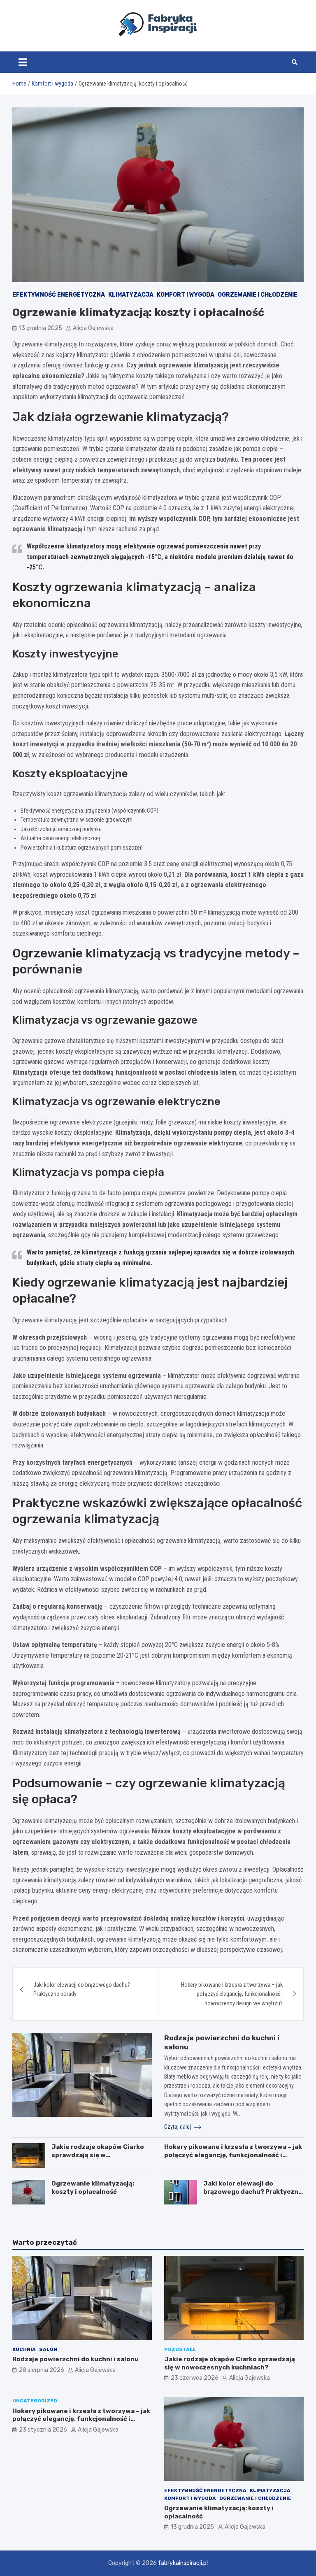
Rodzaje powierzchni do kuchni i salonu (76, 2359)
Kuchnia (24, 2349)
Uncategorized (35, 2401)
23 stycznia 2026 (43, 2430)
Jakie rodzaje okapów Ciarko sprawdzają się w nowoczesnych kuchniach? (98, 2155)
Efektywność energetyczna (59, 295)
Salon (48, 2349)
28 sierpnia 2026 (42, 2370)
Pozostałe (180, 2349)
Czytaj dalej (178, 2127)
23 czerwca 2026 (195, 2378)
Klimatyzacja (131, 295)
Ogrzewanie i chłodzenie (258, 295)
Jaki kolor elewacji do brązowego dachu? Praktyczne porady (82, 1989)
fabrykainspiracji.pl (183, 2563)
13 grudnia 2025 (41, 328)
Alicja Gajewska (93, 328)
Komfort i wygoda (186, 295)
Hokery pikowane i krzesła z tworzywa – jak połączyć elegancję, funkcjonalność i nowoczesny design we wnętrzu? (232, 1994)
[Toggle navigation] (23, 62)
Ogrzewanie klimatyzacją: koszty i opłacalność (93, 2188)
